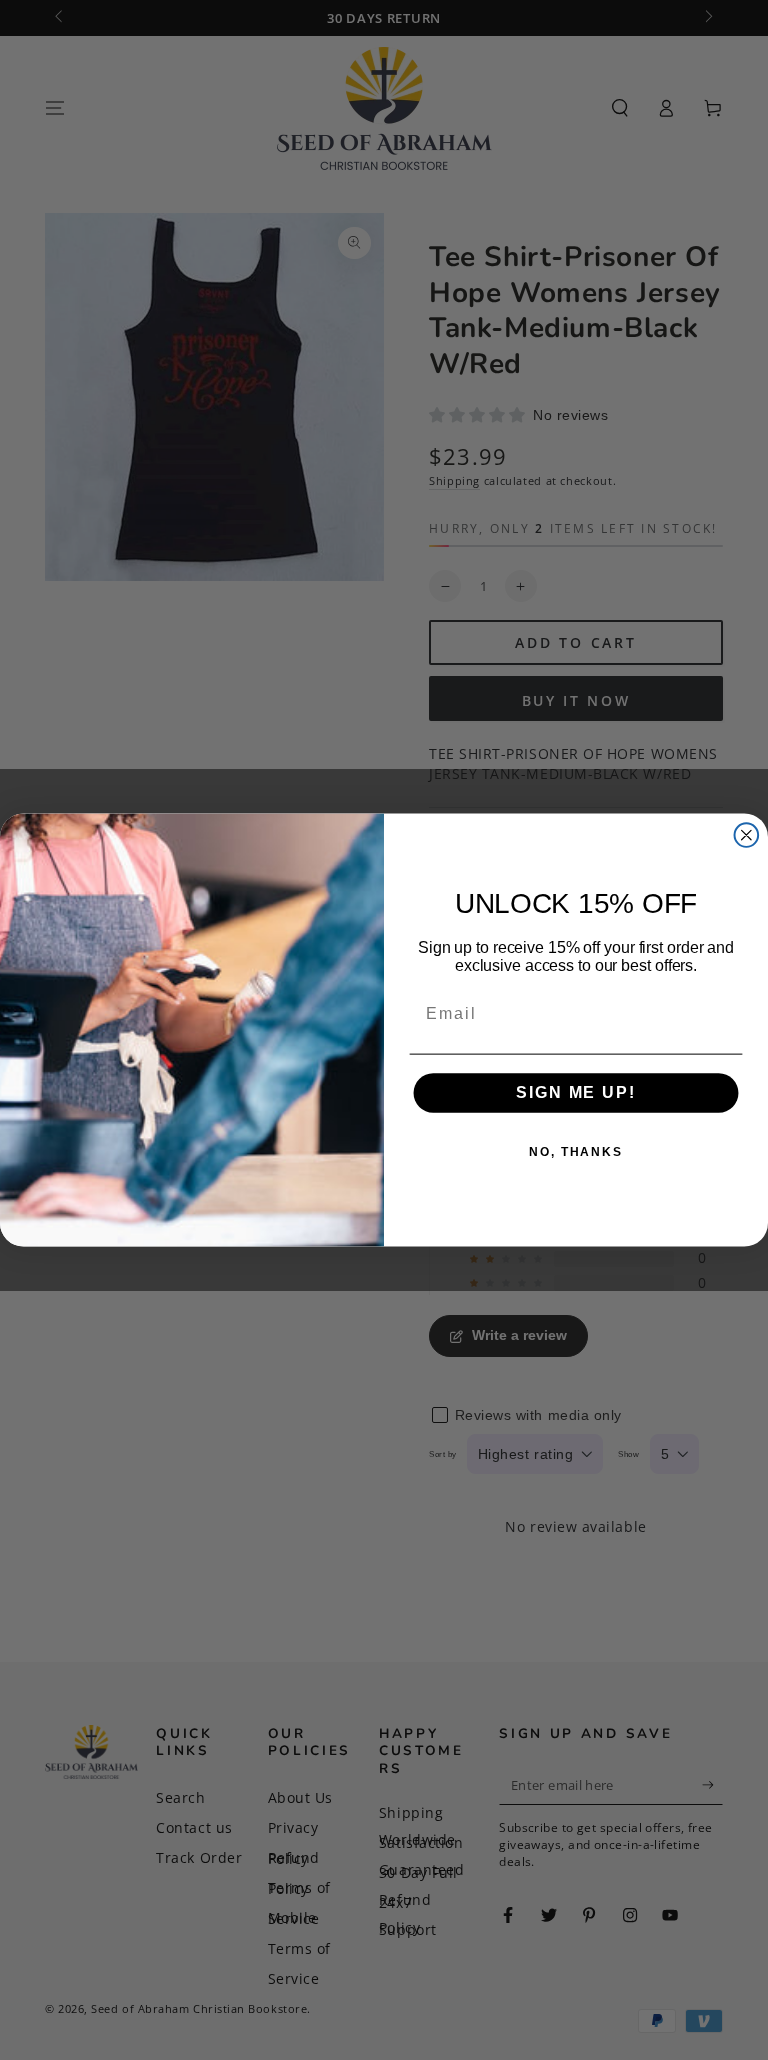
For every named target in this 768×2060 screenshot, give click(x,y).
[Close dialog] (747, 835)
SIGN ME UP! (575, 1093)
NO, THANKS (576, 1153)
